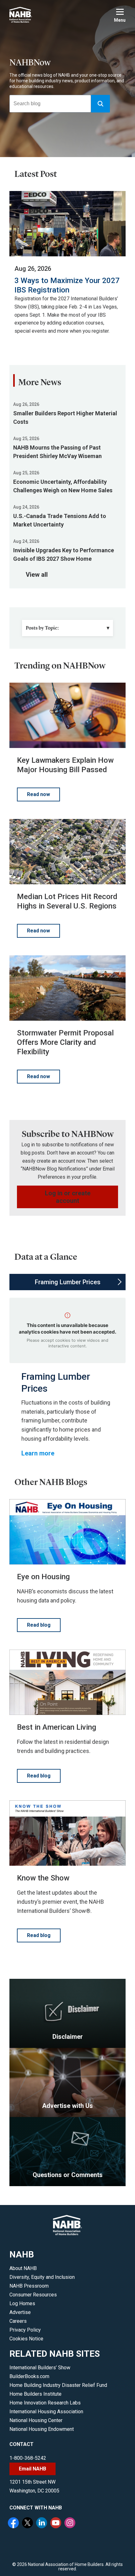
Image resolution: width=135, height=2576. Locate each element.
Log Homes (22, 2303)
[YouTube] (57, 2524)
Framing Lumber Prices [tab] (68, 1282)
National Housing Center (36, 2420)
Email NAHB (32, 2469)
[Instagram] (71, 2524)
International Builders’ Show (40, 2368)
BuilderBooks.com (29, 2376)
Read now (38, 794)
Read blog (39, 1625)
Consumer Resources (33, 2295)
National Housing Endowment (42, 2429)
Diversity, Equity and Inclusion (42, 2277)
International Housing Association (46, 2412)
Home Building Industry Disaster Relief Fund (58, 2385)
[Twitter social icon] (28, 2524)
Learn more (38, 1453)
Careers (18, 2321)
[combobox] (50, 104)
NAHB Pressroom (29, 2286)
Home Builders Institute (35, 2394)
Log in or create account (68, 1197)
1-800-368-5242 (28, 2458)
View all (37, 575)
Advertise (20, 2312)
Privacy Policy (25, 2330)
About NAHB (23, 2268)
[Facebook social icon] (14, 2524)
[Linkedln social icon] (42, 2524)
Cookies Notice (26, 2339)
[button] (100, 104)
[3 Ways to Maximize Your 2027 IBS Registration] (67, 224)
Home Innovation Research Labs (45, 2403)
